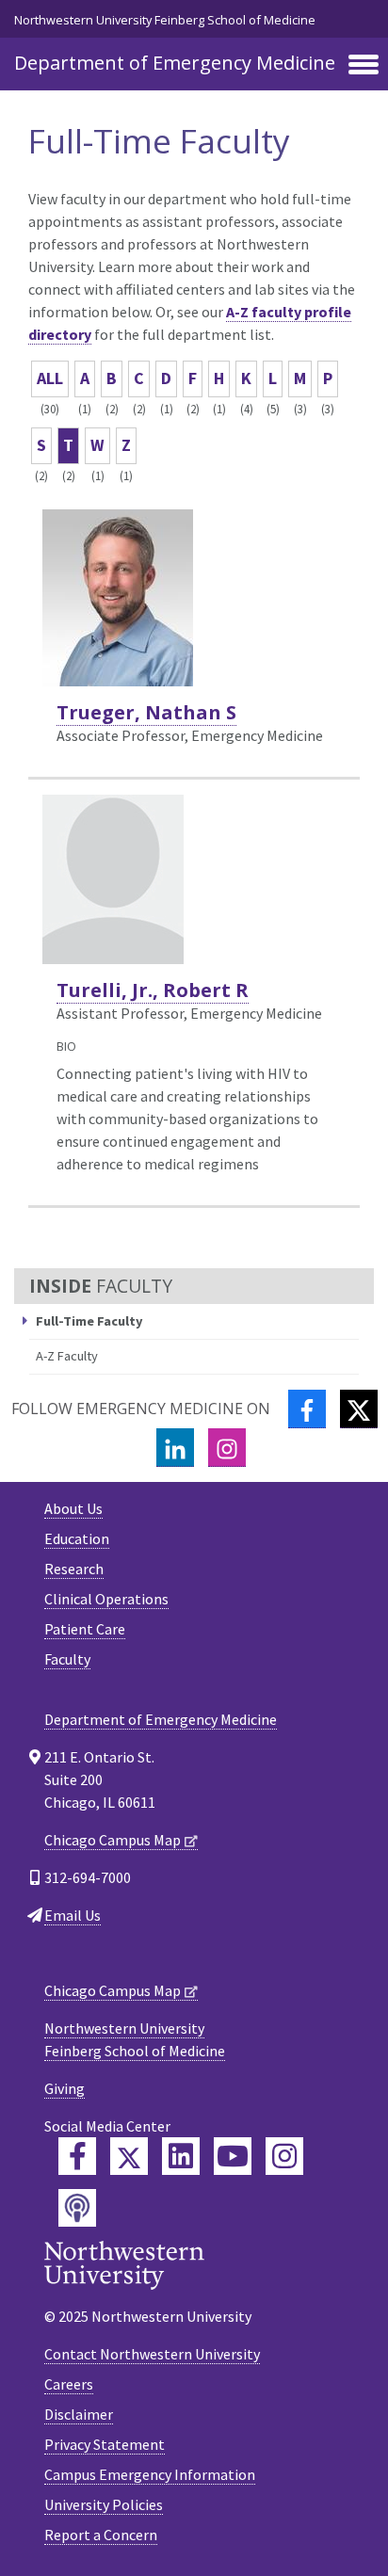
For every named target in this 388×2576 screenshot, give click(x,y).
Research (74, 1569)
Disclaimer (79, 2414)
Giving (65, 2088)
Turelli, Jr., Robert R (153, 990)
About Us (73, 1508)
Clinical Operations (106, 1599)
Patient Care (85, 1629)
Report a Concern (101, 2535)
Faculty (67, 1659)
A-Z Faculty (67, 1356)
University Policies (104, 2504)
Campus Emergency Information (150, 2474)
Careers (69, 2384)
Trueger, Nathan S (146, 712)
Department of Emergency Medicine (175, 63)
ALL (50, 378)
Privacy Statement (105, 2444)
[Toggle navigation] (364, 66)
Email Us (73, 1915)
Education (77, 1538)
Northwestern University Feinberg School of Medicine (165, 20)
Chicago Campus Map (113, 1840)
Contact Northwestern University (152, 2354)
